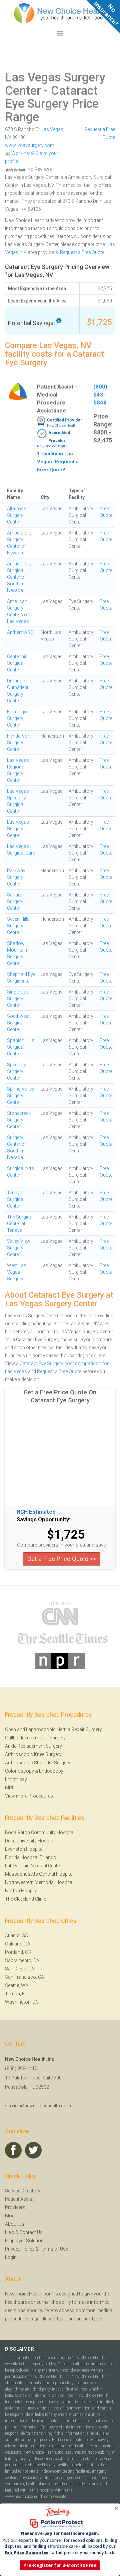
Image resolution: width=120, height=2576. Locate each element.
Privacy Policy (20, 2249)
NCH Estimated (36, 1512)
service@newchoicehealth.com (38, 2106)
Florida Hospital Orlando (31, 1857)
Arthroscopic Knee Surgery (33, 1754)
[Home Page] (60, 13)
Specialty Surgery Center (16, 1071)
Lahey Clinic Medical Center (33, 1866)
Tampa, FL (16, 1994)
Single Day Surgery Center (18, 998)
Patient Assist (19, 2199)
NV (8, 137)
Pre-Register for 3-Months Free (60, 2565)
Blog (10, 2216)
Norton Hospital (22, 1891)
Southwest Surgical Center (18, 1023)
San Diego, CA (20, 1969)
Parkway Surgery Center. (16, 877)
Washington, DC (22, 2002)
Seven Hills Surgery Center (18, 926)
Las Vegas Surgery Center (55, 84)
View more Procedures (29, 1796)
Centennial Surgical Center (18, 663)
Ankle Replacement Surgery (33, 1746)
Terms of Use (54, 2249)
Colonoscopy (19, 1771)
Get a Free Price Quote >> (62, 1559)
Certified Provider (64, 420)
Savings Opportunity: (43, 1520)
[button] (60, 2533)
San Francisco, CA (24, 1977)
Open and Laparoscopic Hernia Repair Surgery (53, 1729)
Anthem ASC (20, 632)
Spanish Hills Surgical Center (21, 1047)
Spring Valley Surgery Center (20, 1096)
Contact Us (31, 2232)
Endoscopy (51, 1771)
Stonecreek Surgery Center (19, 1120)
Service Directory (23, 2191)
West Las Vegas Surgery (17, 1272)
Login (11, 2257)
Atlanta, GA (16, 1935)
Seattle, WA (17, 1985)
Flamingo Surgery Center (17, 718)
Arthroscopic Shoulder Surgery (38, 1763)
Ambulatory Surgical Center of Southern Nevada (19, 577)
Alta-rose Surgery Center (16, 515)
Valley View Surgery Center (19, 1248)
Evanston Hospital (24, 1849)
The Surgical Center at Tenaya (20, 1224)
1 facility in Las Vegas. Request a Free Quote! (58, 462)
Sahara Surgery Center (15, 901)
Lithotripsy (16, 1779)
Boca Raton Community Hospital (40, 1832)
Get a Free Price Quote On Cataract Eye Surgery (60, 1396)
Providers (15, 2207)
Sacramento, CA (22, 1960)
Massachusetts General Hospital (39, 1874)
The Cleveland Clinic (26, 1899)
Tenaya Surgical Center (16, 1199)
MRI (9, 1788)
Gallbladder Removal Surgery (35, 1738)
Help (10, 2232)
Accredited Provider (59, 437)
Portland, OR (18, 1952)
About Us (15, 2224)
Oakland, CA (18, 1944)
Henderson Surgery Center (19, 743)
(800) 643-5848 (100, 395)
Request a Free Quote (82, 252)
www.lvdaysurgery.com (30, 145)
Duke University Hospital (30, 1841)
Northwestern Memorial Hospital (39, 1882)
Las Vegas (52, 129)
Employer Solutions (26, 2241)
